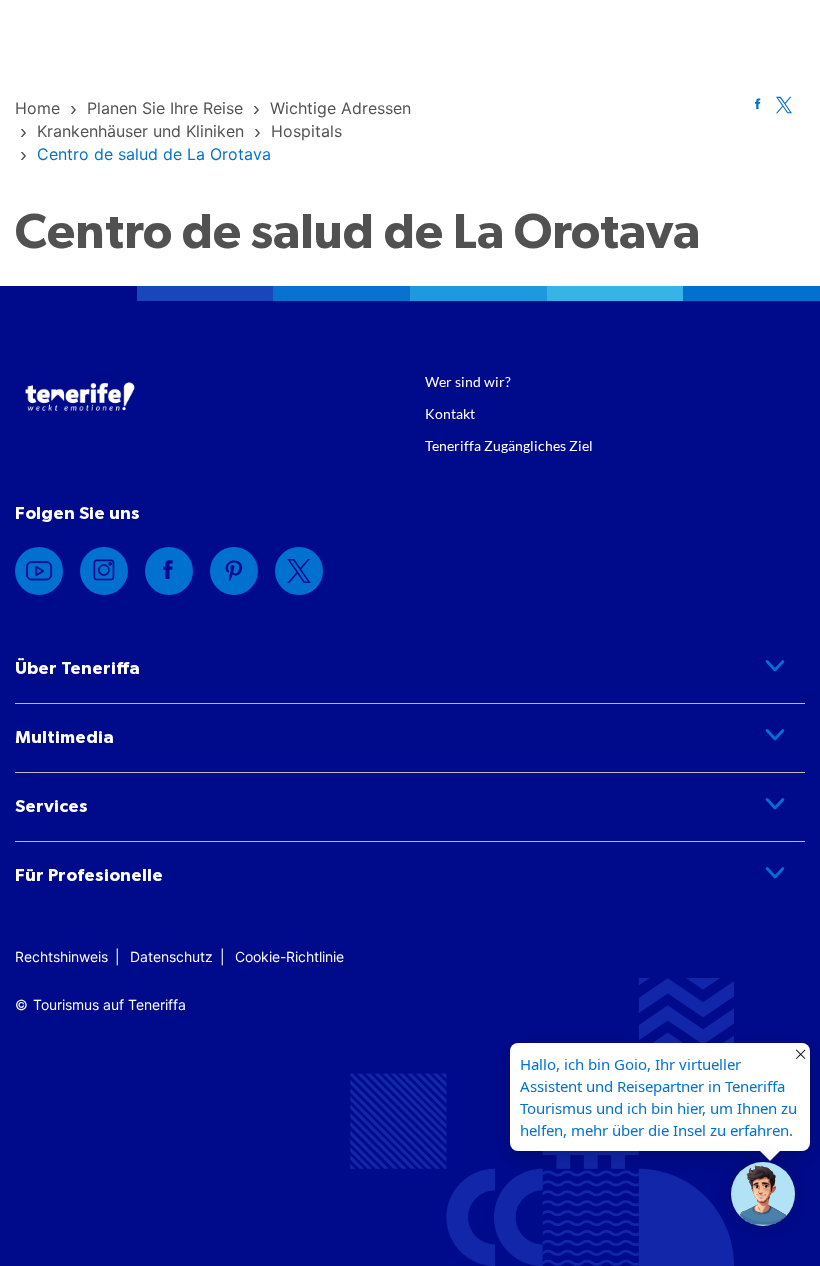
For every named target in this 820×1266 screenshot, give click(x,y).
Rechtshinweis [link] (61, 956)
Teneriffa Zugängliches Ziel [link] (509, 445)
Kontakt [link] (450, 413)
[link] (37, 108)
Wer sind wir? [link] (468, 381)
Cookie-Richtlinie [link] (289, 956)
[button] (763, 1194)
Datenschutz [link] (171, 956)
